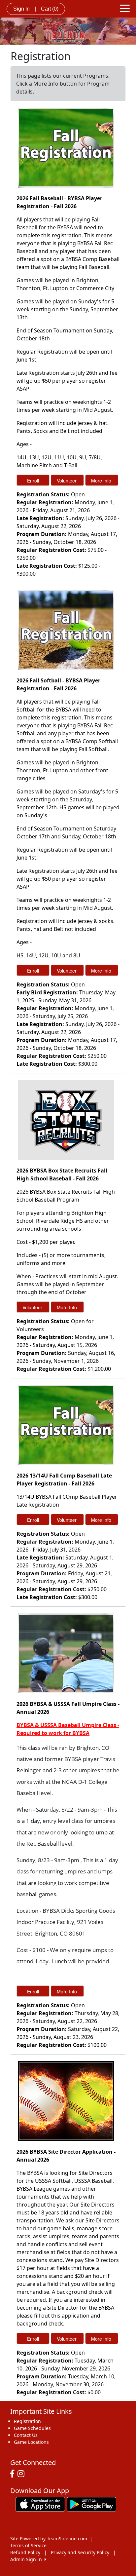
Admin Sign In (27, 2559)
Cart (50, 9)
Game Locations (31, 2442)
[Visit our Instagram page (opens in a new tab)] (23, 2474)
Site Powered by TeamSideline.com (49, 2538)
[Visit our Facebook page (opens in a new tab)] (14, 2474)
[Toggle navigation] (125, 8)
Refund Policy (25, 2552)
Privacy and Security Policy (80, 2552)
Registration (27, 2421)
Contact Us (26, 2435)
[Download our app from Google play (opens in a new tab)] (91, 2504)
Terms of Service (28, 2545)
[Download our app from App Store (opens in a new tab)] (40, 2504)
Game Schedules (32, 2428)
